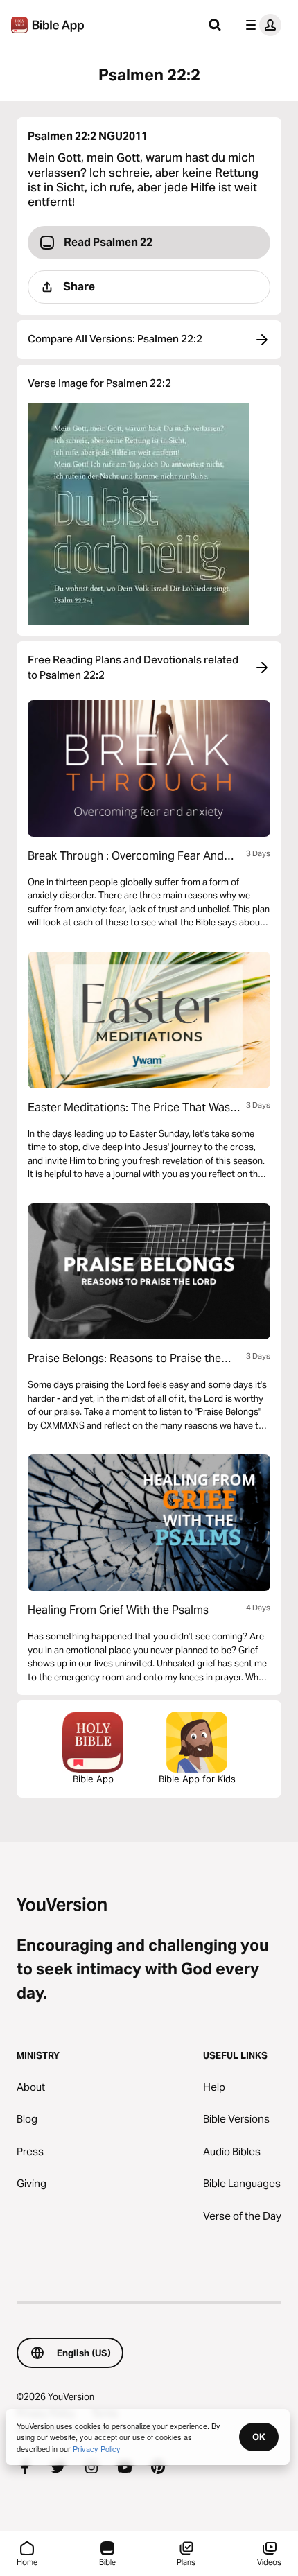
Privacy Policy (97, 2448)
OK (259, 2437)
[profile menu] (261, 25)
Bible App (93, 1779)
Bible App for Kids (197, 1779)
